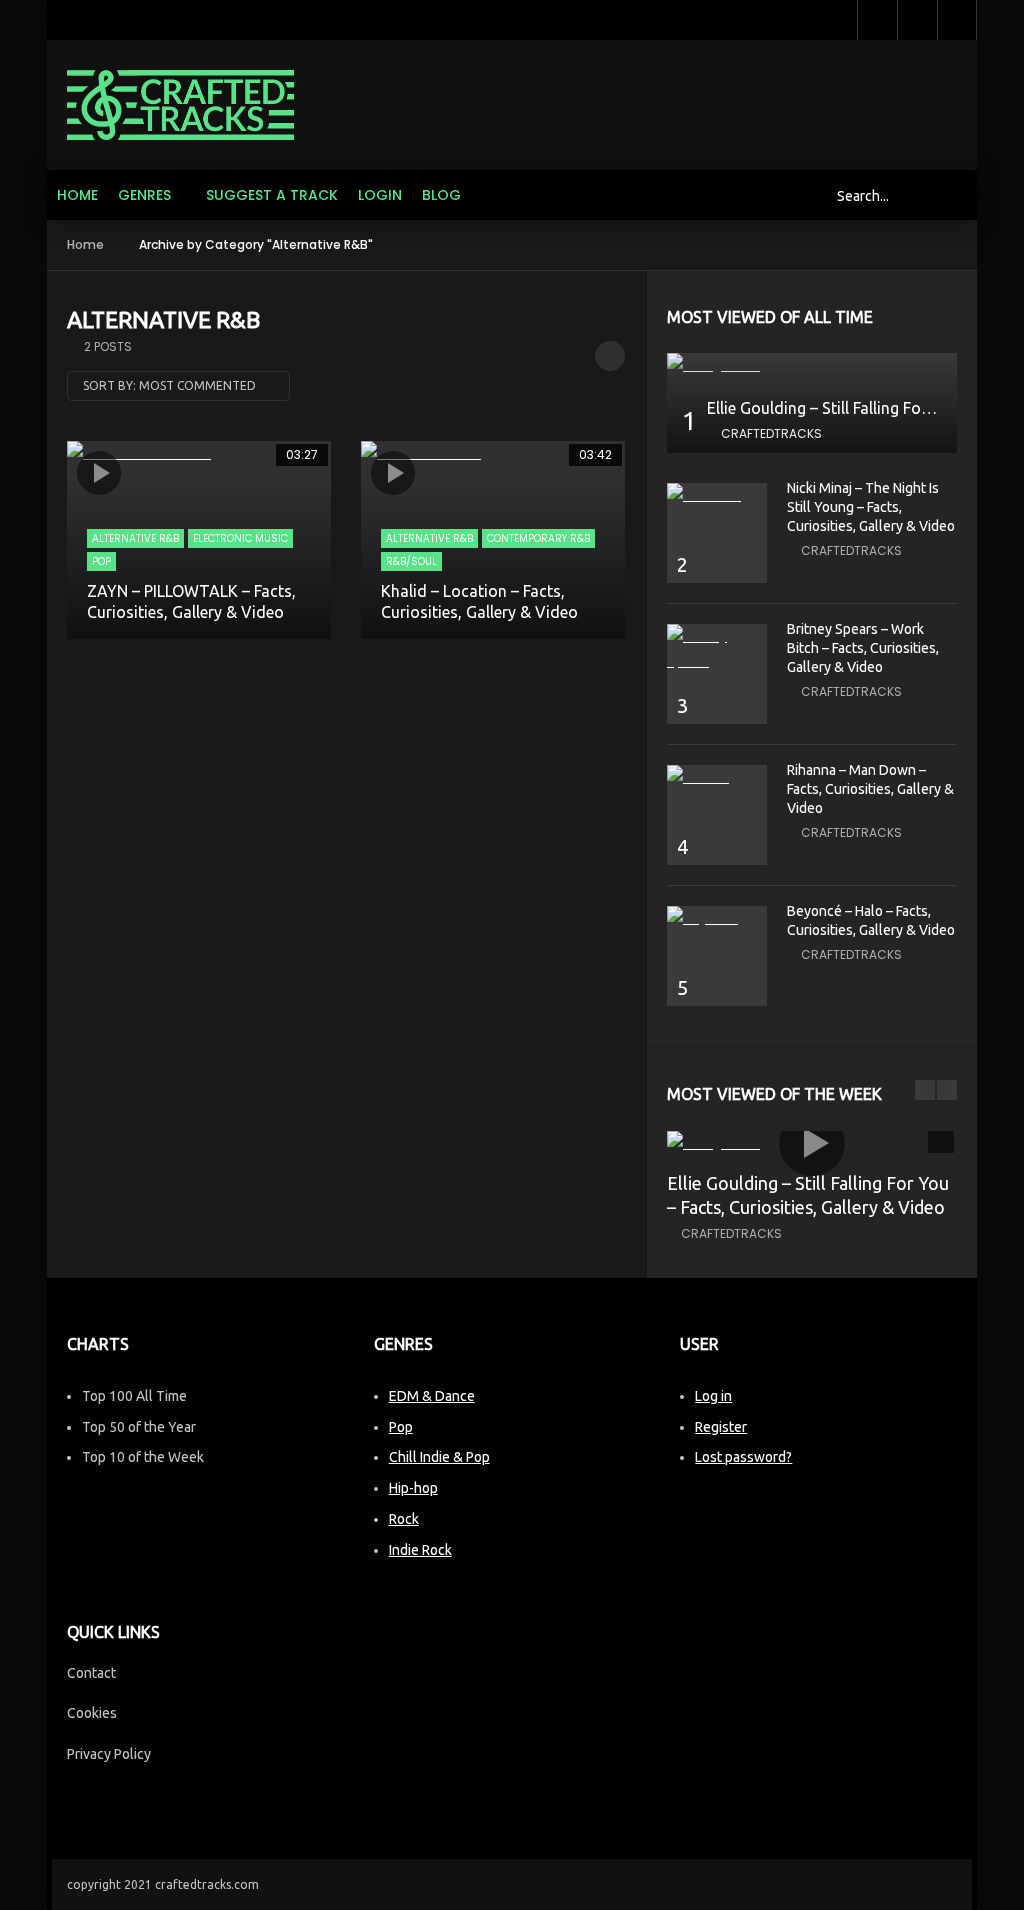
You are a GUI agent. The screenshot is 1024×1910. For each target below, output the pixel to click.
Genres (144, 195)
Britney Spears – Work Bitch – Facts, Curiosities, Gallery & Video (863, 648)
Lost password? (743, 1457)
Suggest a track (272, 195)
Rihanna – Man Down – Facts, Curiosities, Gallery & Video (870, 789)
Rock (404, 1519)
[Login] (957, 20)
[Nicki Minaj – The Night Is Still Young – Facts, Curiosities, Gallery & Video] (717, 495)
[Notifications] (917, 20)
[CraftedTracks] (180, 105)
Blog (441, 195)
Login (380, 195)
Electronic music (240, 538)
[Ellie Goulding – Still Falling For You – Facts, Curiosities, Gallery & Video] (812, 365)
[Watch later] (877, 20)
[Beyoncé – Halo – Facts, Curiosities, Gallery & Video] (717, 918)
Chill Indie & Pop (439, 1457)
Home (77, 195)
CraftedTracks (771, 433)
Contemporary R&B (538, 538)
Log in (713, 1396)
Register (721, 1427)
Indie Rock (420, 1550)
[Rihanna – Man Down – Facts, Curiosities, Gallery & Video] (717, 777)
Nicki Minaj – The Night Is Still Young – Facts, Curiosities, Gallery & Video (871, 507)
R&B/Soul (411, 561)
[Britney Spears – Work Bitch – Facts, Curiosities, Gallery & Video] (717, 649)
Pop (101, 561)
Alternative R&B (135, 538)
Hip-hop (413, 1488)
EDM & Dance (432, 1396)
